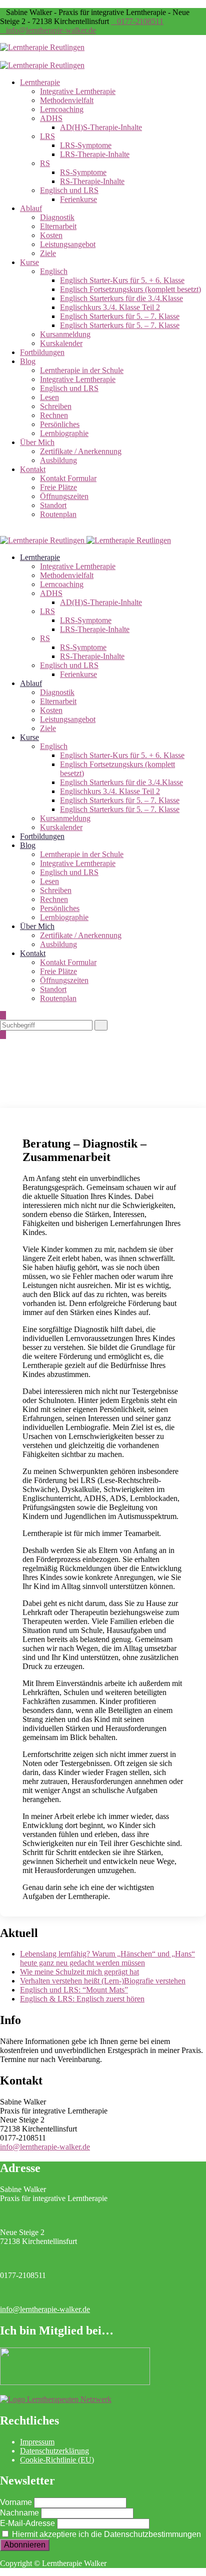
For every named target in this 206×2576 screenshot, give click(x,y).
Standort (53, 505)
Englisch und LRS (69, 190)
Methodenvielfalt (67, 100)
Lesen (49, 397)
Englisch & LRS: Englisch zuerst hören (82, 1999)
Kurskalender (61, 343)
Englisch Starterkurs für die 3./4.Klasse (121, 298)
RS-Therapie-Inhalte (92, 181)
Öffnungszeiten (64, 496)
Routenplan (58, 514)
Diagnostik (57, 217)
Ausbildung (58, 460)
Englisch (54, 271)
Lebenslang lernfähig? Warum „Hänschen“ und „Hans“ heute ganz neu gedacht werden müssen (107, 1958)
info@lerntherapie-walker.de (51, 30)
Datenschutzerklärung (54, 2451)
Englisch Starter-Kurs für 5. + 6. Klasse (122, 280)
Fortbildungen (42, 352)
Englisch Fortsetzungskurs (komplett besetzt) (130, 289)
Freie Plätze (58, 487)
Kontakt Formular (68, 478)
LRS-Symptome (86, 145)
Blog (28, 361)
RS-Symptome (83, 172)
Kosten (51, 235)
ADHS (51, 118)
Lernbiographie (64, 433)
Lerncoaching (62, 109)
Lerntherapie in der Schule (82, 370)
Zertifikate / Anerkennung (81, 451)
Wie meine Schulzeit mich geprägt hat (79, 1972)
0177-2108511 (140, 21)
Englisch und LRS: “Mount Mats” (74, 1990)
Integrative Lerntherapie (78, 91)
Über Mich (37, 442)
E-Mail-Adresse (27, 2523)
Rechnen (54, 415)
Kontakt (33, 469)
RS (45, 163)
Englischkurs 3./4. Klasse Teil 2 (110, 307)
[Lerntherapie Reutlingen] (42, 47)
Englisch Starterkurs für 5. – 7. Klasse (120, 316)
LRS (47, 136)
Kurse (29, 262)
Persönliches (60, 424)
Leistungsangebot (68, 244)
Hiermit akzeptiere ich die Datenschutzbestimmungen (105, 2534)
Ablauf (31, 208)
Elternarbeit (58, 226)
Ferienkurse (78, 199)
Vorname (16, 2502)
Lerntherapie (40, 82)
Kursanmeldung (65, 334)
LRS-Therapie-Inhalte (95, 154)
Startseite (34, 1086)
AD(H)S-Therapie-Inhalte (101, 127)
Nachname (19, 2513)
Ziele (48, 253)
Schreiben (56, 406)
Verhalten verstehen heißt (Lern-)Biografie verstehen (103, 1981)
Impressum (37, 2442)
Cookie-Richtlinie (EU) (57, 2460)
